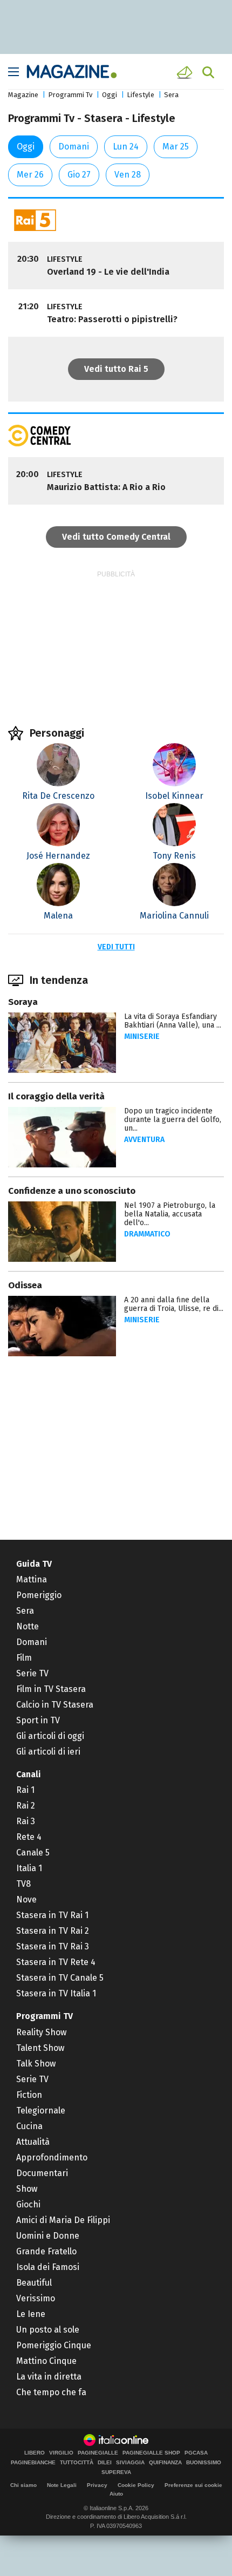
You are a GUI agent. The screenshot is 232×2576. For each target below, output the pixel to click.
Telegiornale (41, 2111)
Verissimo (36, 2298)
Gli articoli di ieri (48, 1752)
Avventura (144, 1140)
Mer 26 (30, 175)
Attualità (33, 2142)
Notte (28, 1626)
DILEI (105, 2463)
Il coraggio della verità (56, 1096)
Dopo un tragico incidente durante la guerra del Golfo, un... (173, 1120)
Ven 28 (128, 175)
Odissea (25, 1285)
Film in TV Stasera (51, 1689)
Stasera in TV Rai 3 (53, 1946)
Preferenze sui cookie (193, 2485)
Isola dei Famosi (48, 2267)
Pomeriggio (39, 1595)
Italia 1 (29, 1868)
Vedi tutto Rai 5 (116, 369)
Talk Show (36, 2064)
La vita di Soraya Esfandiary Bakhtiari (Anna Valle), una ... (173, 1021)
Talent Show (40, 2048)
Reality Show (41, 2032)
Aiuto (116, 2494)
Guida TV (34, 1564)
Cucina (29, 2126)
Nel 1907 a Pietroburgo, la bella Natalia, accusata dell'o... (170, 1214)
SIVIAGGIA (130, 2463)
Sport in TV (38, 1720)
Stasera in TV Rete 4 (56, 1962)
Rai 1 (25, 1790)
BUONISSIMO (204, 2463)
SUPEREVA (116, 2472)
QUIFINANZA (165, 2463)
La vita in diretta (49, 2377)
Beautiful (34, 2283)
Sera (171, 95)
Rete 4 (29, 1837)
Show (27, 2189)
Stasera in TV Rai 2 (53, 1931)
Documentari (42, 2173)
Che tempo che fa (51, 2392)
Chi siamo (23, 2485)
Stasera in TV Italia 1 (56, 1993)
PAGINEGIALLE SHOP (151, 2453)
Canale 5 (33, 1853)
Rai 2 (26, 1806)
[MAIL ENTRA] (186, 72)
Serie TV (32, 1673)
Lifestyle (141, 95)
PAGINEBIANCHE (33, 2463)
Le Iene (31, 2314)
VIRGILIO (61, 2453)
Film (24, 1658)
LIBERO (35, 2453)
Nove (26, 1899)
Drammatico (147, 1234)
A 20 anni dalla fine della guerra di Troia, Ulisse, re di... (174, 1304)
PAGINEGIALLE (98, 2453)
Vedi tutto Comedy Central (116, 537)
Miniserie (142, 1036)
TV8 (23, 1884)
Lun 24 (126, 147)
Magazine (23, 95)
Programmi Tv (70, 95)
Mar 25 (176, 147)
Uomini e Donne (48, 2236)
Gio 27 (79, 175)
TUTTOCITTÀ (77, 2463)
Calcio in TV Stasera (55, 1705)
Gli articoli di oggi (50, 1736)
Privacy (97, 2485)
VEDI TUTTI (116, 947)
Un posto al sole (48, 2330)
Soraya (23, 1002)
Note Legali (62, 2485)
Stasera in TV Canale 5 (60, 1978)
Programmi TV (45, 2016)
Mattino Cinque (46, 2361)
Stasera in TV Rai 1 (52, 1915)
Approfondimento (52, 2157)
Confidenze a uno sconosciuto (72, 1191)
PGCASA (196, 2453)
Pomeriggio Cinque (54, 2345)
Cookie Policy (136, 2485)
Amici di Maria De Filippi (63, 2220)
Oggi (110, 95)
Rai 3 (26, 1821)
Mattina (32, 1579)
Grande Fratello (46, 2251)
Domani (74, 147)
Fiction (29, 2095)
